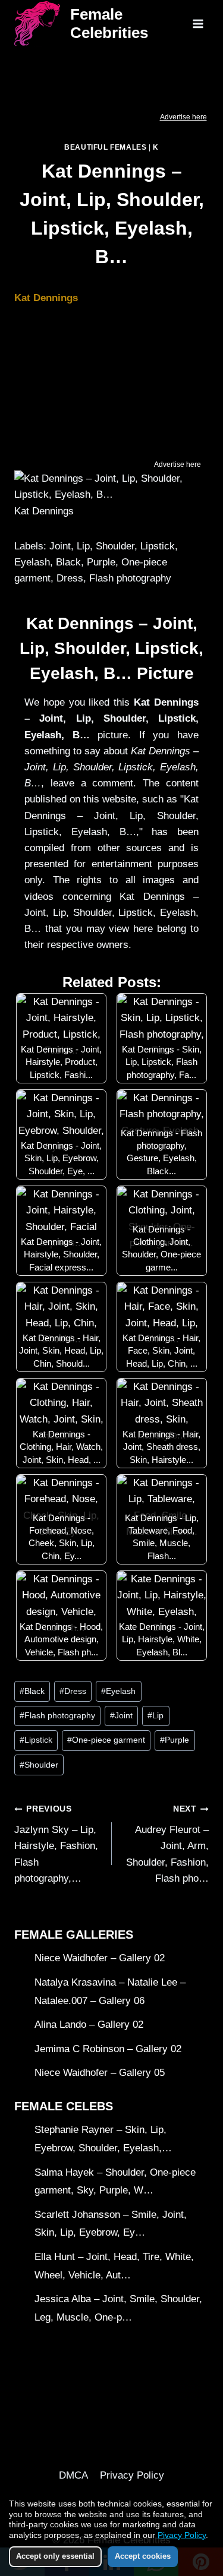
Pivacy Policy (182, 2535)
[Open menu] (198, 23)
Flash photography (57, 1716)
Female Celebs (64, 2106)
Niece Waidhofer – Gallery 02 (100, 1958)
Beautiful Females (105, 147)
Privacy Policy (132, 2475)
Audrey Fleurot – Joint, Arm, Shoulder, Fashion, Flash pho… (167, 1844)
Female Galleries (74, 1935)
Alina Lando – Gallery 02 (89, 2025)
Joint (121, 1716)
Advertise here (183, 117)
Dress (73, 1691)
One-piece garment (106, 1740)
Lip (156, 1716)
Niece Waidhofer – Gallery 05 (100, 2073)
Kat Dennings (46, 298)
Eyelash (118, 1691)
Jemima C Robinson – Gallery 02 (108, 2049)
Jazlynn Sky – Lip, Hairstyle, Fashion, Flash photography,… (56, 1844)
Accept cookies (143, 2556)
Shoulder (39, 1765)
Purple (175, 1740)
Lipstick (36, 1740)
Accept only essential (55, 2556)
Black (32, 1691)
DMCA (73, 2475)
